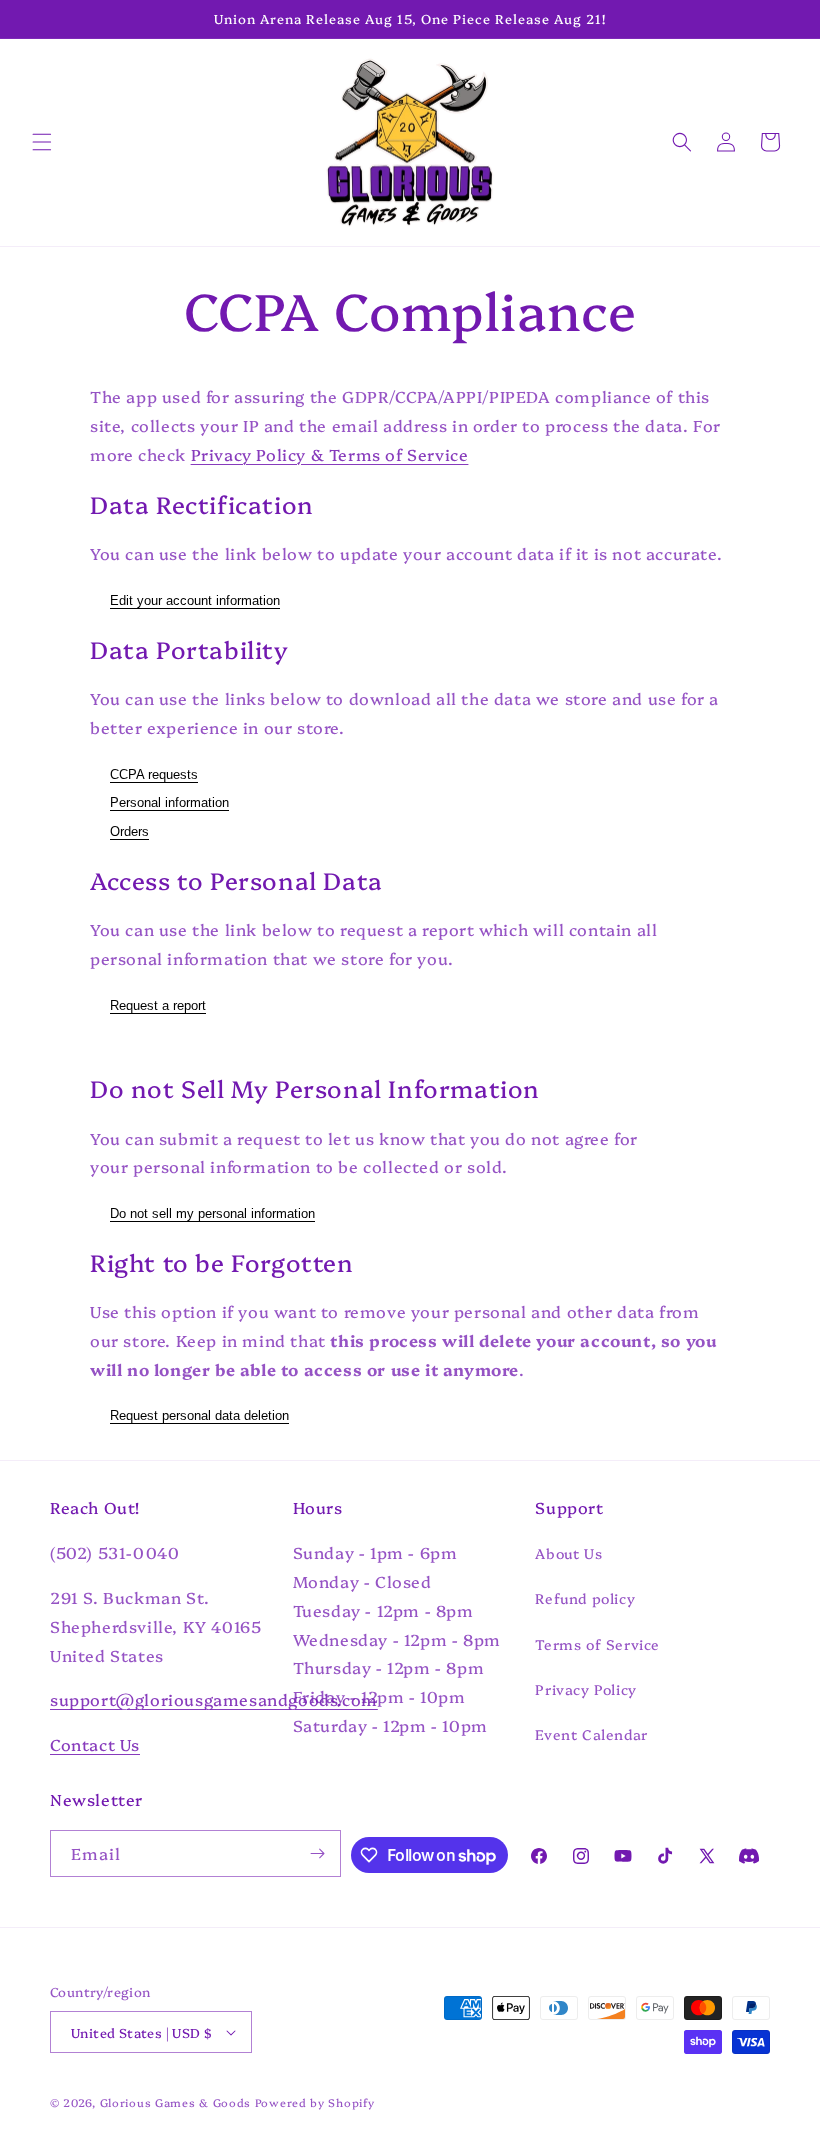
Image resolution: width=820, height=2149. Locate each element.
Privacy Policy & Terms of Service (330, 454)
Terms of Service (597, 1644)
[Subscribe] (318, 1853)
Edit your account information (195, 600)
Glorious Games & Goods (175, 2102)
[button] (42, 142)
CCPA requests (154, 774)
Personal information (169, 802)
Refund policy (585, 1598)
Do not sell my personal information (212, 1213)
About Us (568, 1553)
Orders (129, 831)
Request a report (158, 1005)
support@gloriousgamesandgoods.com (214, 1699)
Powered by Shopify (315, 2102)
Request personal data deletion (199, 1415)
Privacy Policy (585, 1689)
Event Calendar (591, 1734)
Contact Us (95, 1744)
